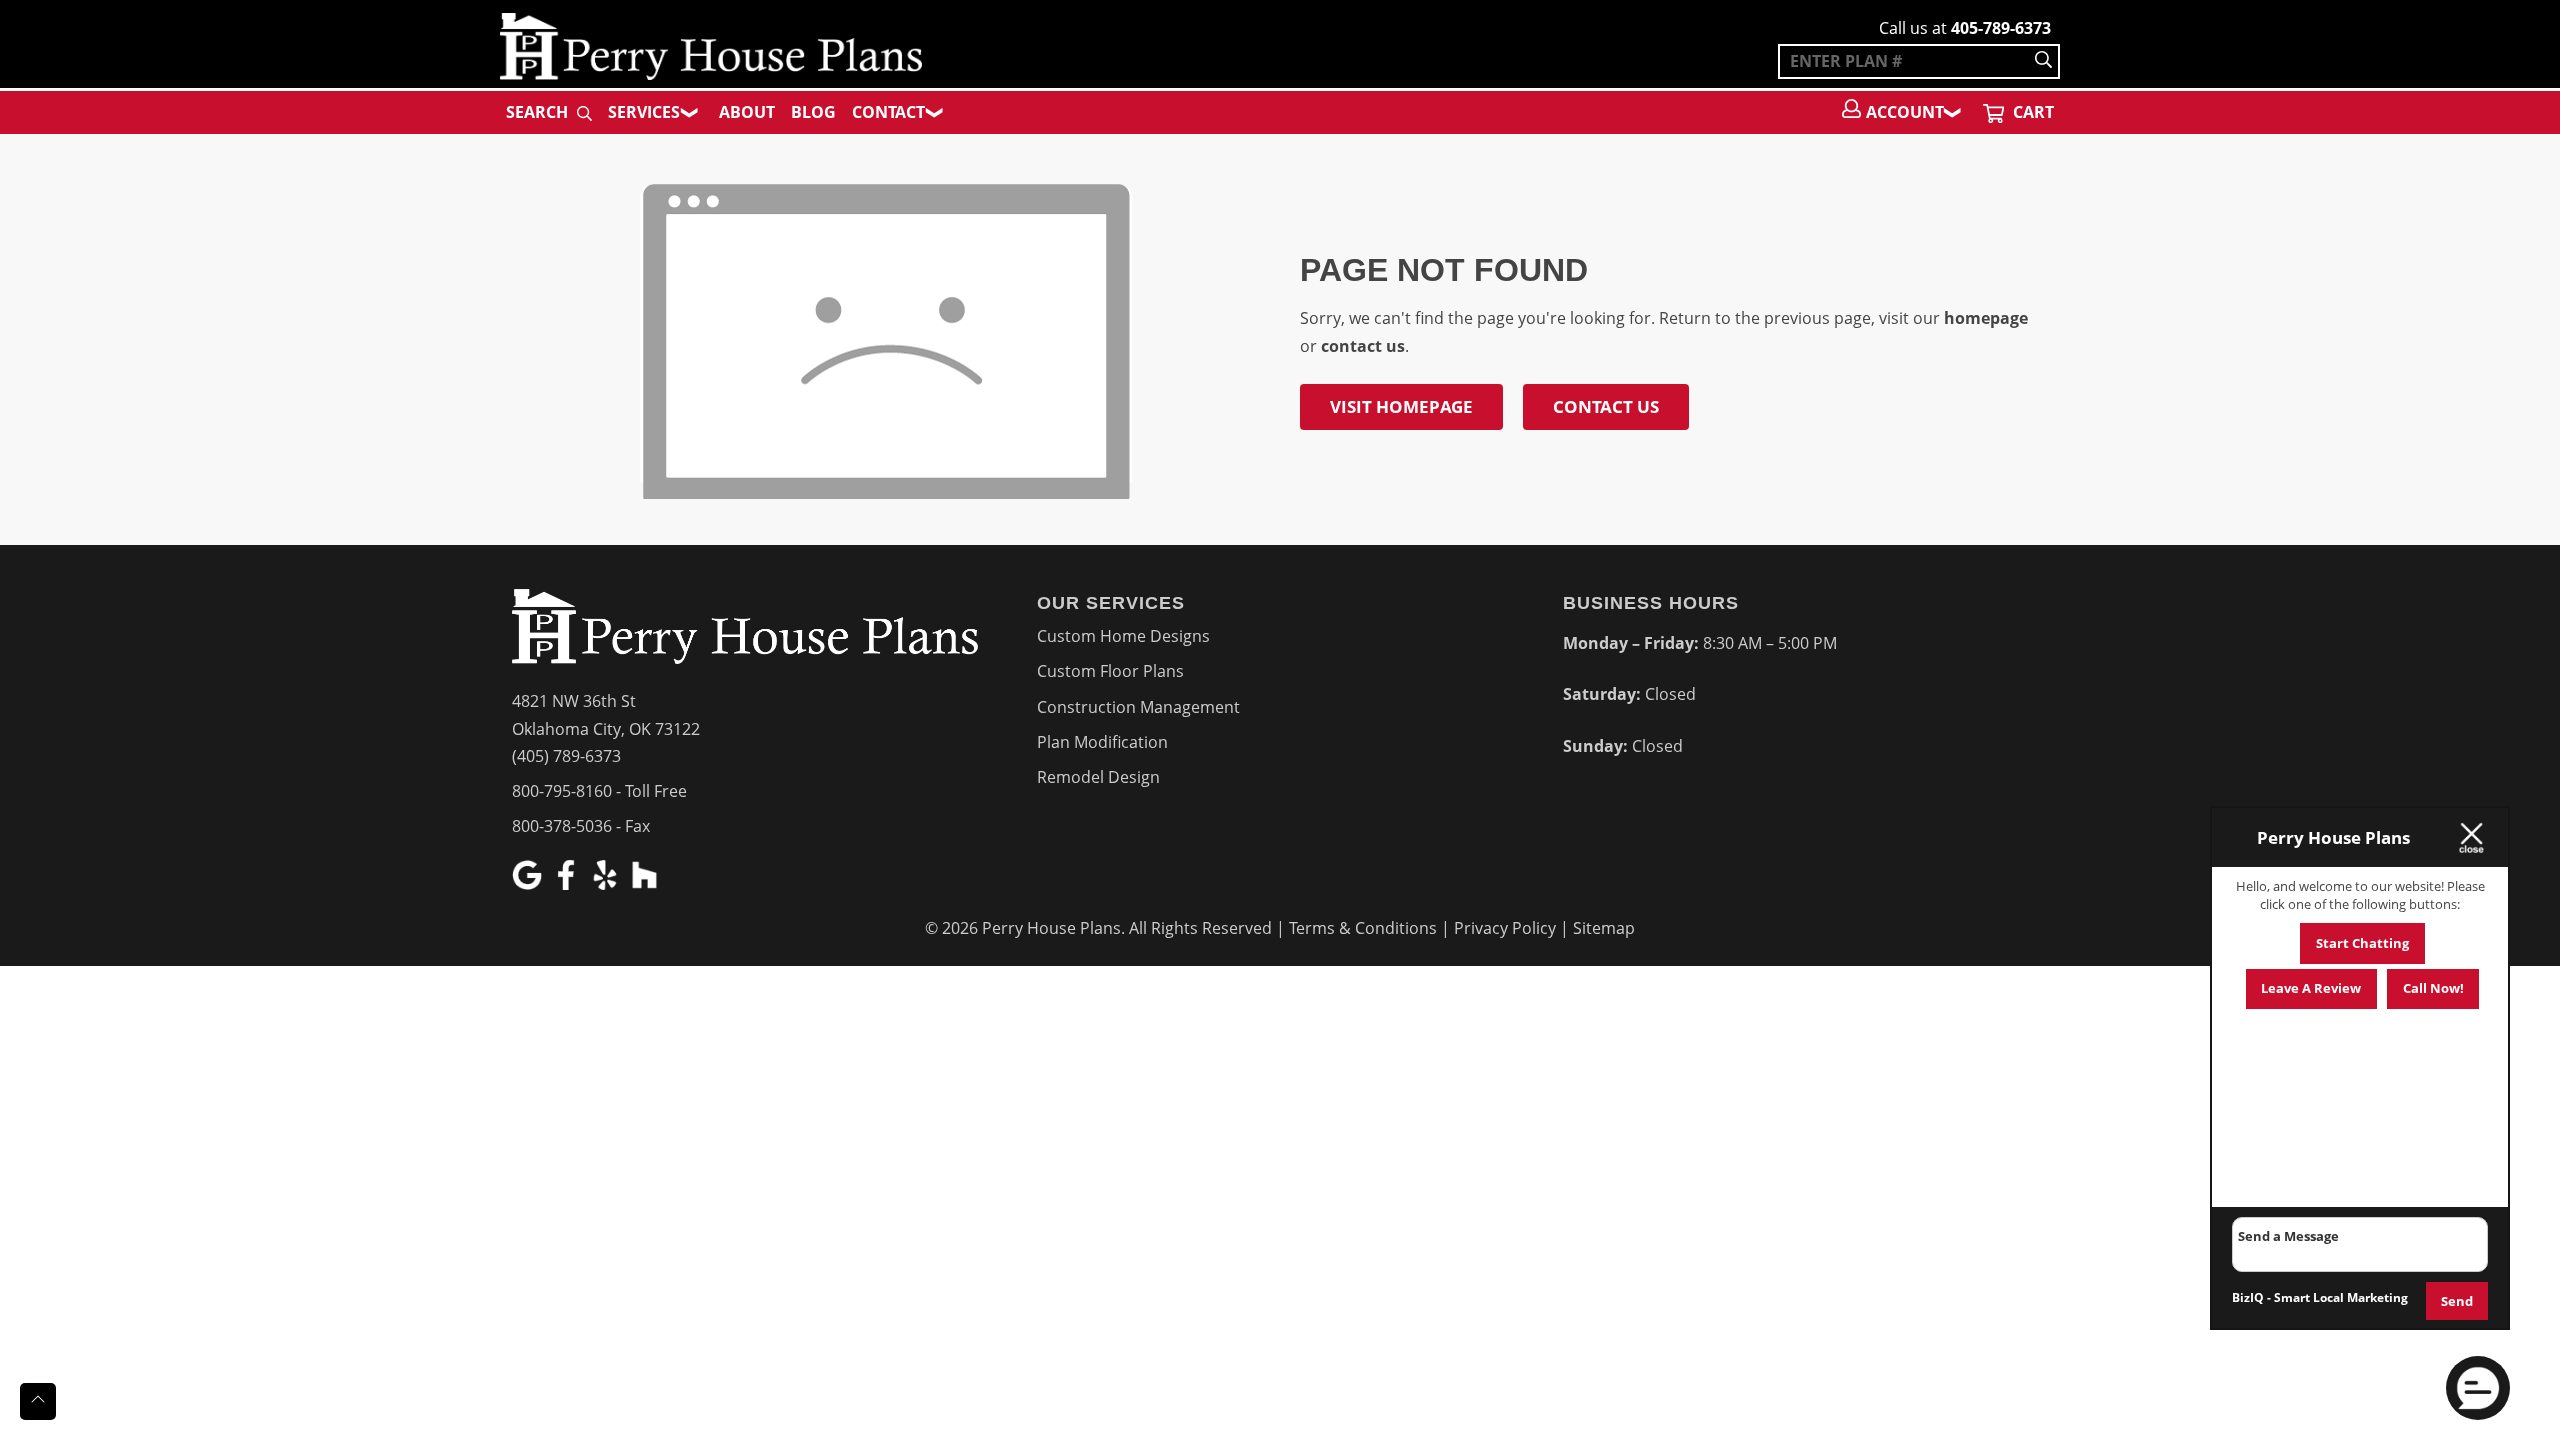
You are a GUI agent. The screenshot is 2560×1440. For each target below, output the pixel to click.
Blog (813, 112)
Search (539, 112)
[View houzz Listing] (646, 884)
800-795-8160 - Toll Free (599, 791)
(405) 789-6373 (566, 756)
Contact (888, 112)
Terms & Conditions (1363, 928)
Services (644, 112)
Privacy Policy (1505, 928)
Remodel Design (1098, 777)
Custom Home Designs (1123, 636)
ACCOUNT (1905, 112)
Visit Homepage (1401, 406)
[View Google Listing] (529, 884)
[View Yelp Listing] (607, 884)
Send (2457, 1301)
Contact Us (1606, 406)
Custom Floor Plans (1110, 671)
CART (2031, 112)
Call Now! (2433, 988)
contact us (1363, 346)
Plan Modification (1102, 742)
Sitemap (1604, 928)
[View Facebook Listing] (568, 884)
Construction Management (1138, 707)
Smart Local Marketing (2341, 1297)
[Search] (2043, 61)
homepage (1986, 318)
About (747, 112)
